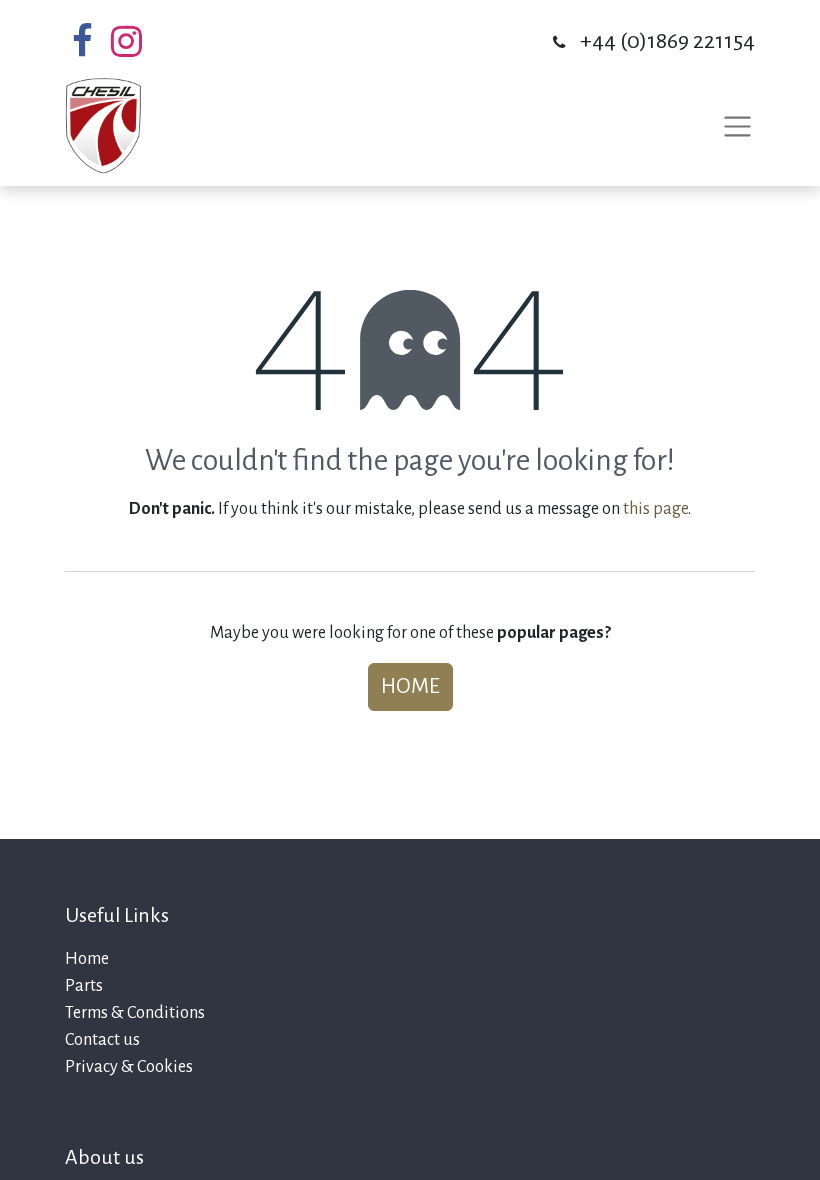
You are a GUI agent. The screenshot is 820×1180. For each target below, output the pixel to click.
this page (655, 509)
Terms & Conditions (135, 1013)
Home (410, 686)
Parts (84, 986)
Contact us (102, 1040)
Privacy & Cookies (129, 1067)
